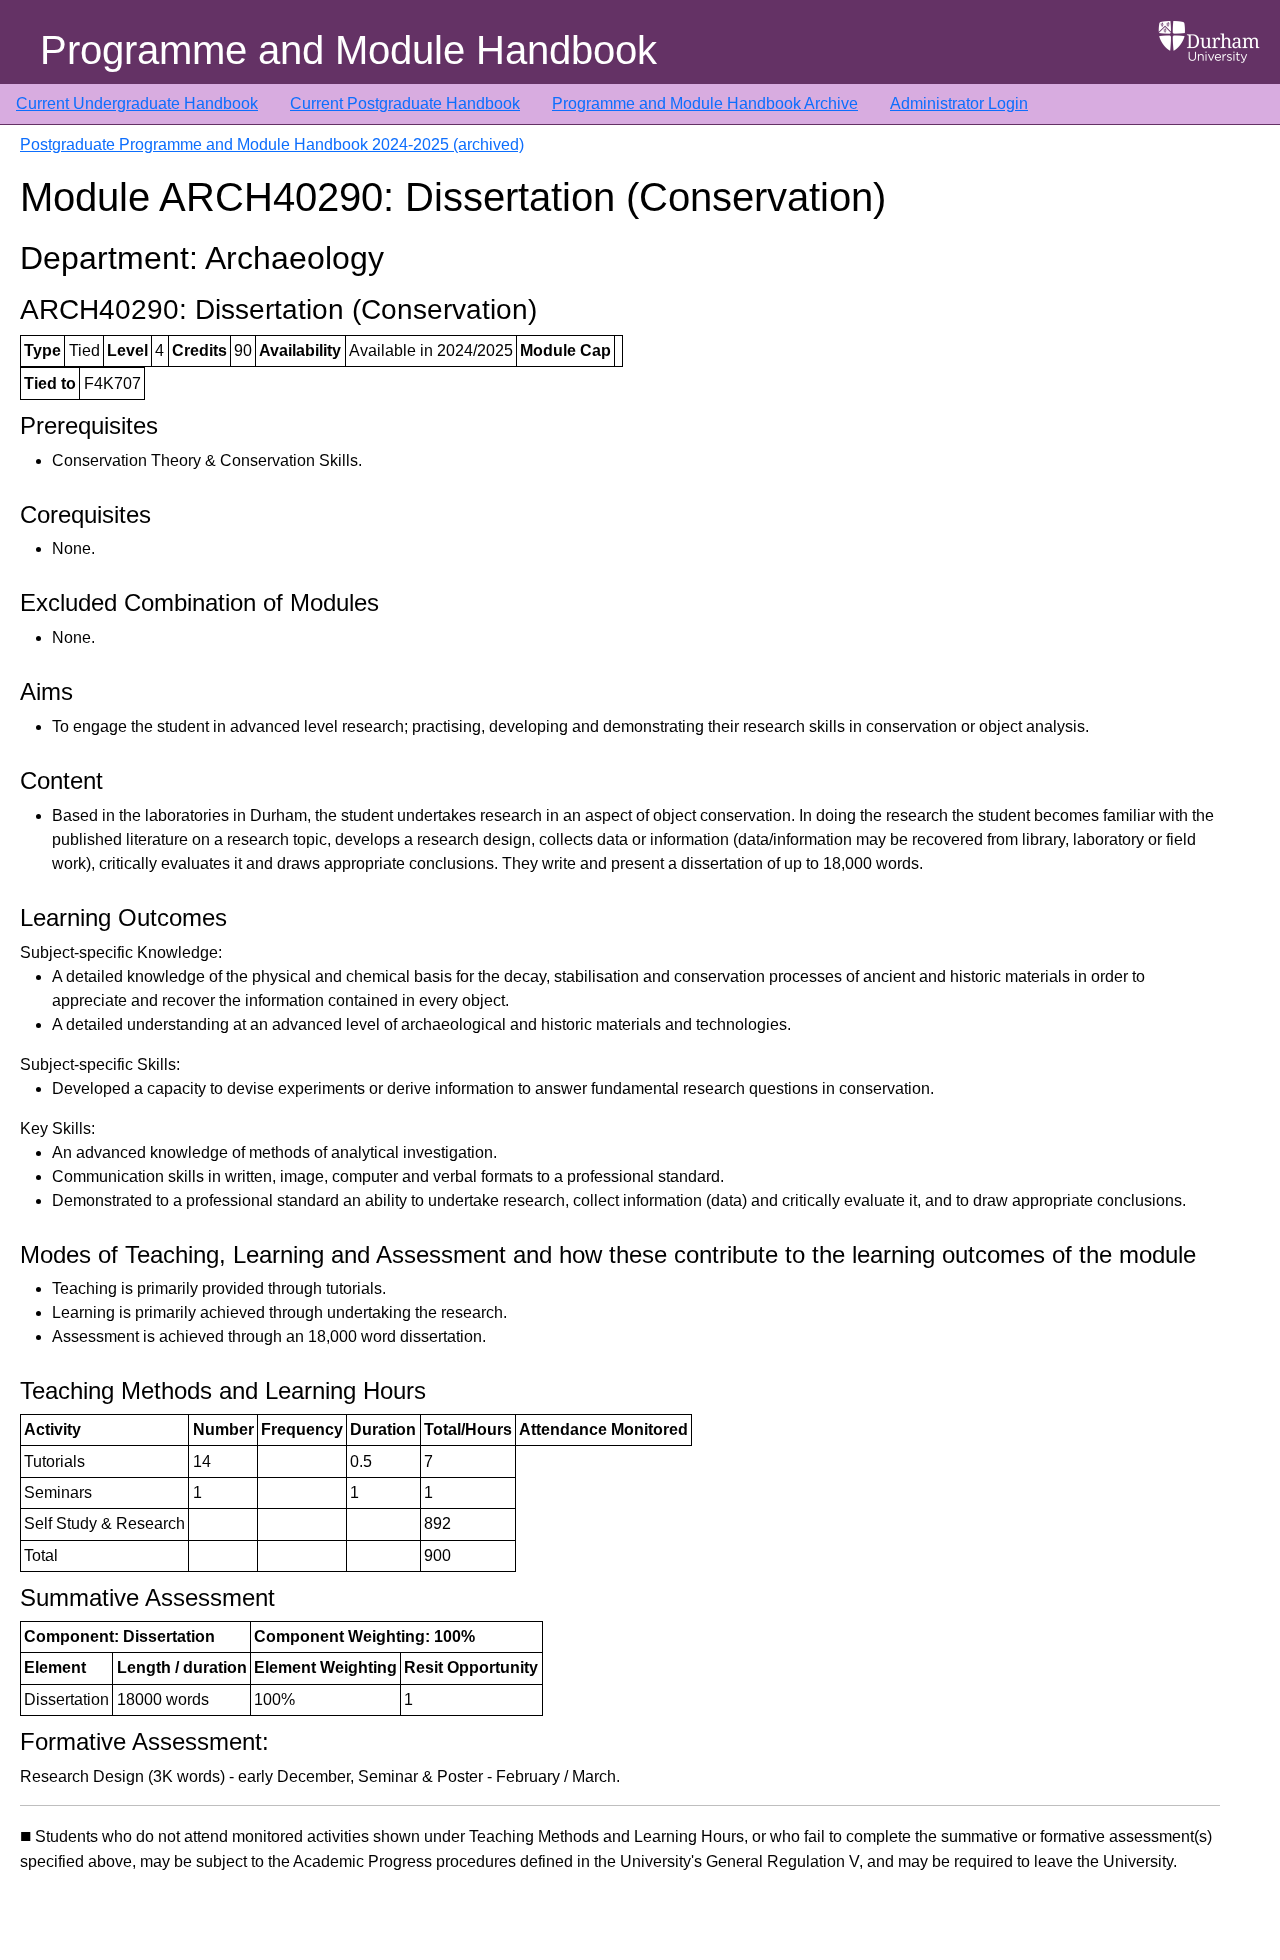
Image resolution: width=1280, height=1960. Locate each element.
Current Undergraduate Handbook (137, 103)
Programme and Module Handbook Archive (705, 103)
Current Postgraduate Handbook (405, 103)
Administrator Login (959, 103)
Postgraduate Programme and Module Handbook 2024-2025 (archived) (272, 144)
